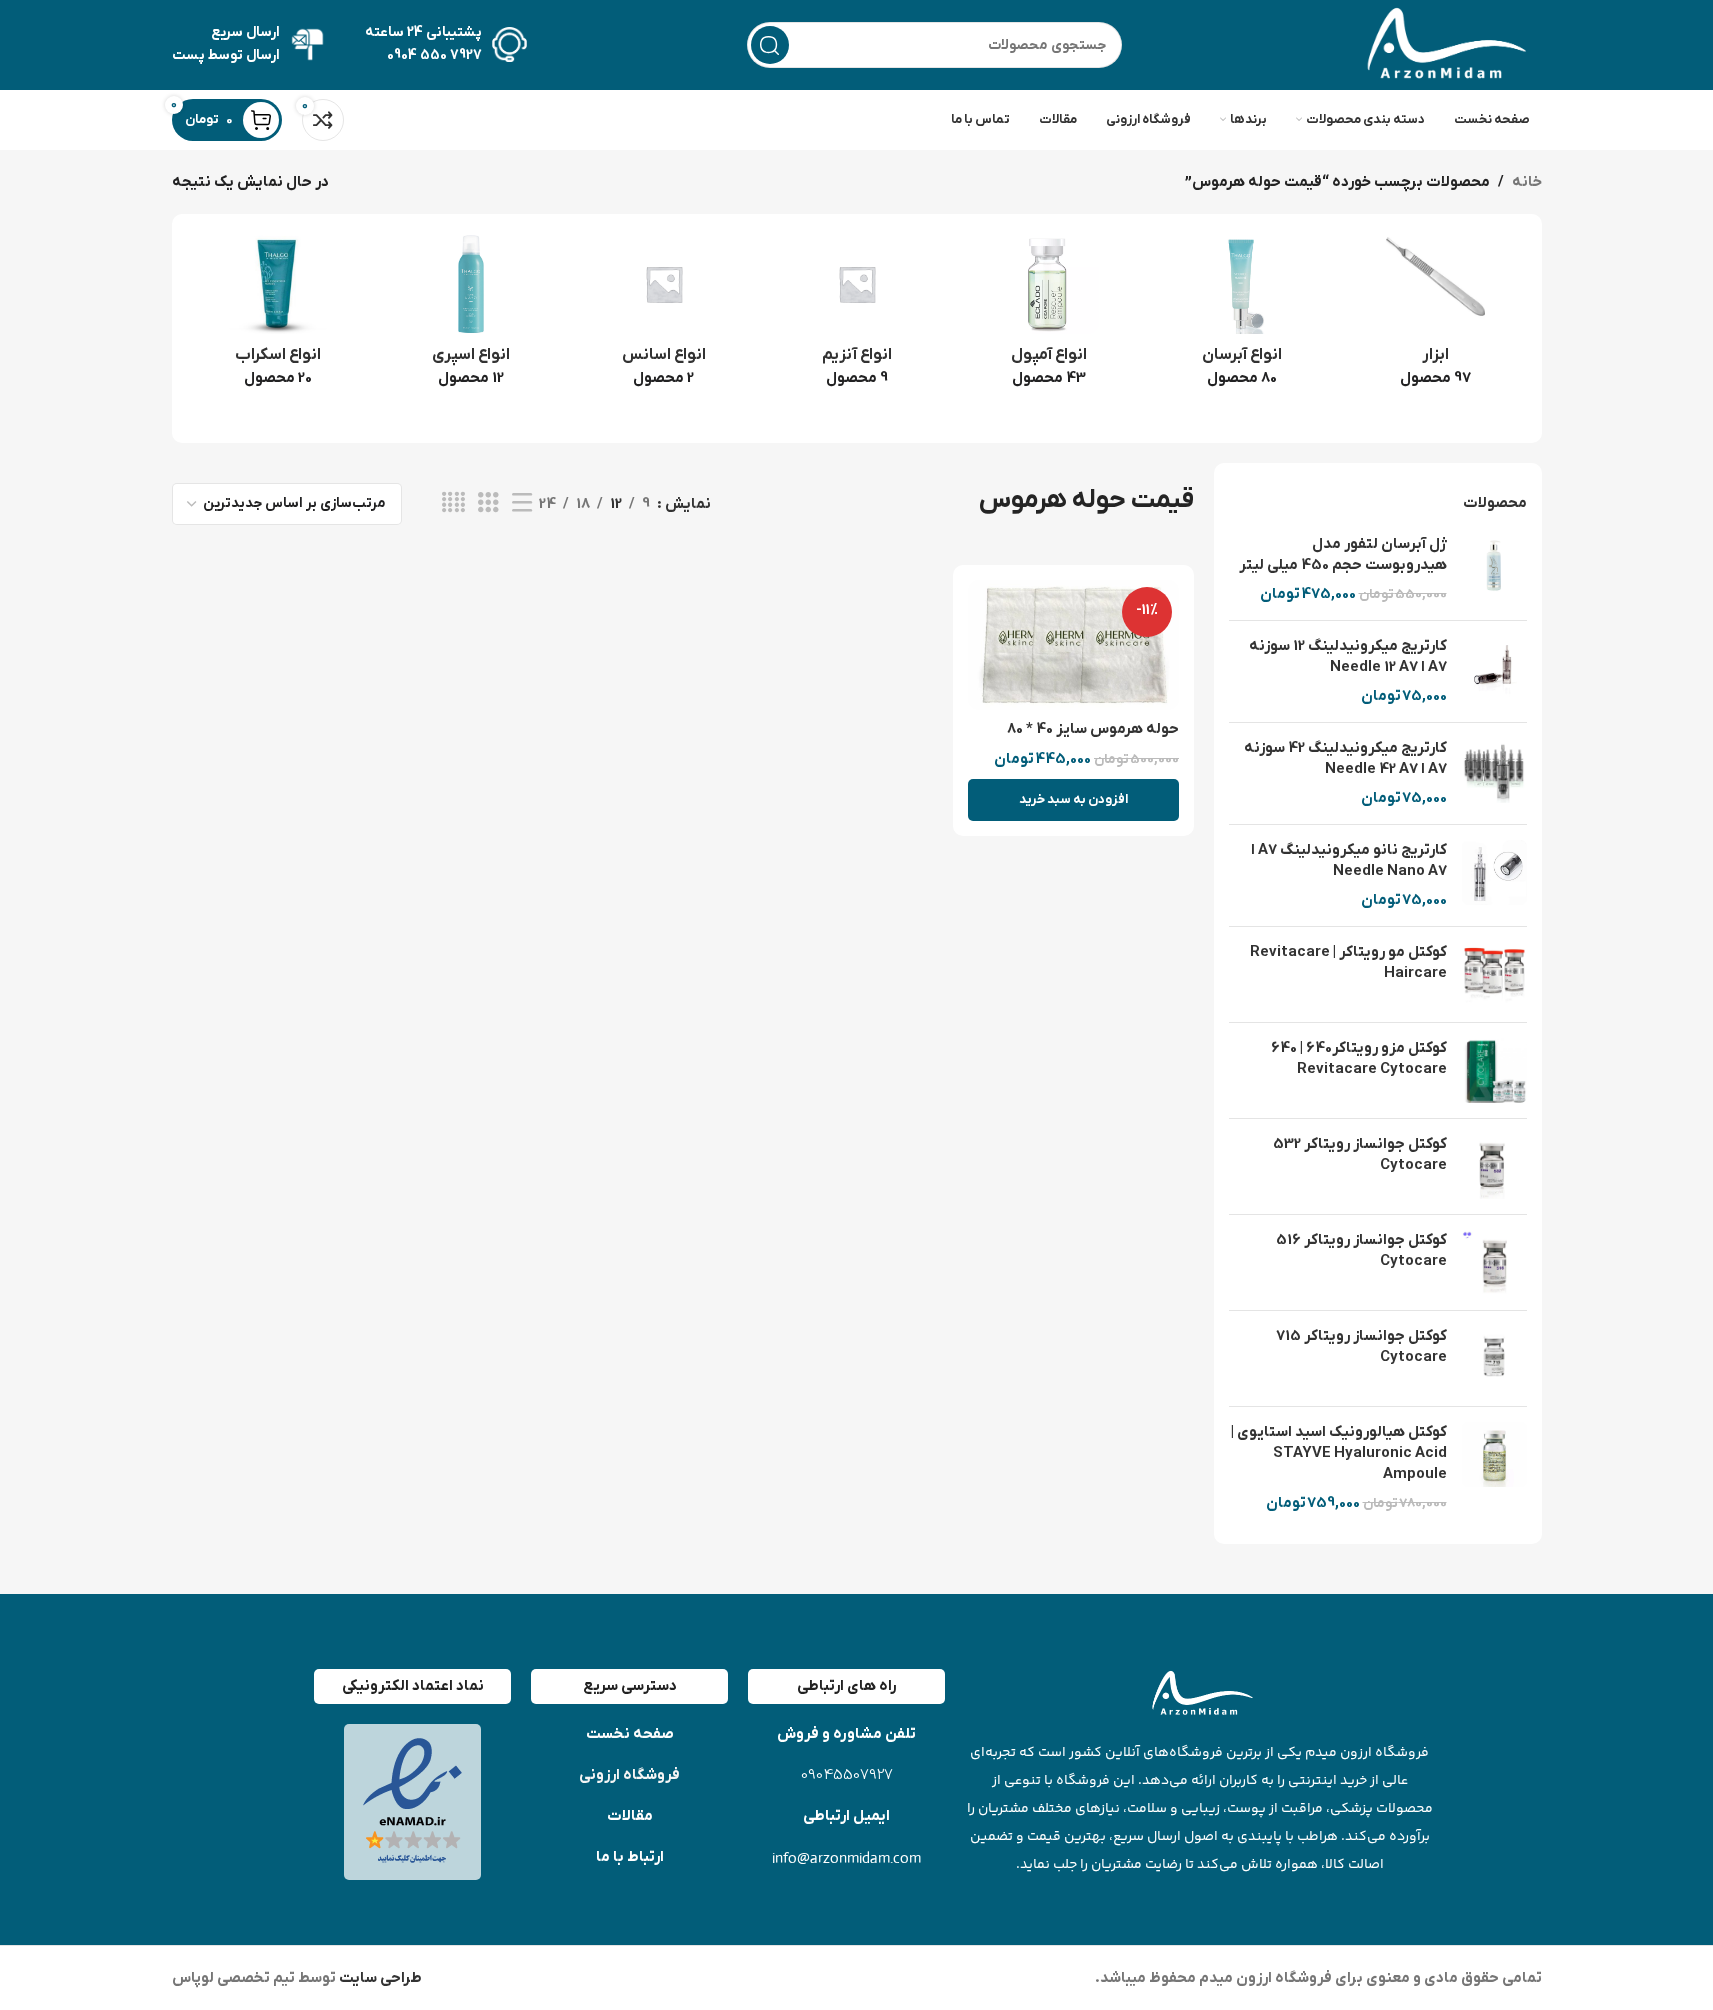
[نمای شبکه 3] (488, 503)
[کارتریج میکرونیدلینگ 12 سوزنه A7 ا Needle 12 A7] (1494, 671)
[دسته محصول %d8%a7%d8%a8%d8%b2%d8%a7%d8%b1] (1435, 317)
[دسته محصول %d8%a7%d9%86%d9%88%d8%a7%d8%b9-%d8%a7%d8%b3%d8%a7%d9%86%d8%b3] (663, 317)
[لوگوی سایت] (1442, 44)
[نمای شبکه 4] (453, 503)
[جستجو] (770, 45)
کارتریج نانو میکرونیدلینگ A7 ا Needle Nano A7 (1349, 860)
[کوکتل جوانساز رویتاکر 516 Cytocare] (1494, 1262)
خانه (1527, 182)
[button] (1073, 800)
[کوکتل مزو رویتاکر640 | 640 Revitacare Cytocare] (1494, 1070)
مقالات (630, 1816)
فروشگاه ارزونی (629, 1775)
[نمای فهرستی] (522, 503)
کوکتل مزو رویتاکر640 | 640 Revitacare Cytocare (1359, 1058)
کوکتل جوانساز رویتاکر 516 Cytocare (1361, 1250)
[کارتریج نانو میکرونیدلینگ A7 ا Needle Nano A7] (1494, 875)
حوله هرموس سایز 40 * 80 (1093, 729)
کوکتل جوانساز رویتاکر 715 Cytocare (1361, 1346)
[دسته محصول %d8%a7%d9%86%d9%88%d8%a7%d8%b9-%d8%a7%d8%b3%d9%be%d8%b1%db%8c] (470, 317)
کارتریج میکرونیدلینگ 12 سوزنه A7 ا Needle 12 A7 (1348, 656)
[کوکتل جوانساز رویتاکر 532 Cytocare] (1494, 1166)
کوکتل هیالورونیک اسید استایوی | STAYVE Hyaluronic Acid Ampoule (1339, 1453)
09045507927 (847, 1775)
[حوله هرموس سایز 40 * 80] (1073, 645)
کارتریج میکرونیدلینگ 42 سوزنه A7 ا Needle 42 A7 (1345, 758)
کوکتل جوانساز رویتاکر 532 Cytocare (1360, 1154)
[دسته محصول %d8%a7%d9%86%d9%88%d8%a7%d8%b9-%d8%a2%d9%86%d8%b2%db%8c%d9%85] (856, 317)
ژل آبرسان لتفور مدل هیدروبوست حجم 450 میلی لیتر (1343, 554)
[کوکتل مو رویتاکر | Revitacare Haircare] (1494, 974)
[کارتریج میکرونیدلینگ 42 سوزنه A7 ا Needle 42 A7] (1494, 773)
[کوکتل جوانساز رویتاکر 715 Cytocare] (1494, 1358)
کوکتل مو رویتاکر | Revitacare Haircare (1348, 962)
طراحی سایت (379, 1978)
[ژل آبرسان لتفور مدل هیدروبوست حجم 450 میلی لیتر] (1494, 569)
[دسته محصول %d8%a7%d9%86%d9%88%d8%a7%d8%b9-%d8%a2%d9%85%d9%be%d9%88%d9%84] (1049, 317)
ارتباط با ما (630, 1857)
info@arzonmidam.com (846, 1857)
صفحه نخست (630, 1734)
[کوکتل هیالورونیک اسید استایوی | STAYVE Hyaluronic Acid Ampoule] (1494, 1468)
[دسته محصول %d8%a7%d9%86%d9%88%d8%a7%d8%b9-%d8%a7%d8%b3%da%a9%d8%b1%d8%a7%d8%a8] (278, 317)
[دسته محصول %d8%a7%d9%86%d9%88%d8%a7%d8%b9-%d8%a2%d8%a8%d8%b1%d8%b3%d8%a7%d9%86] (1242, 317)
